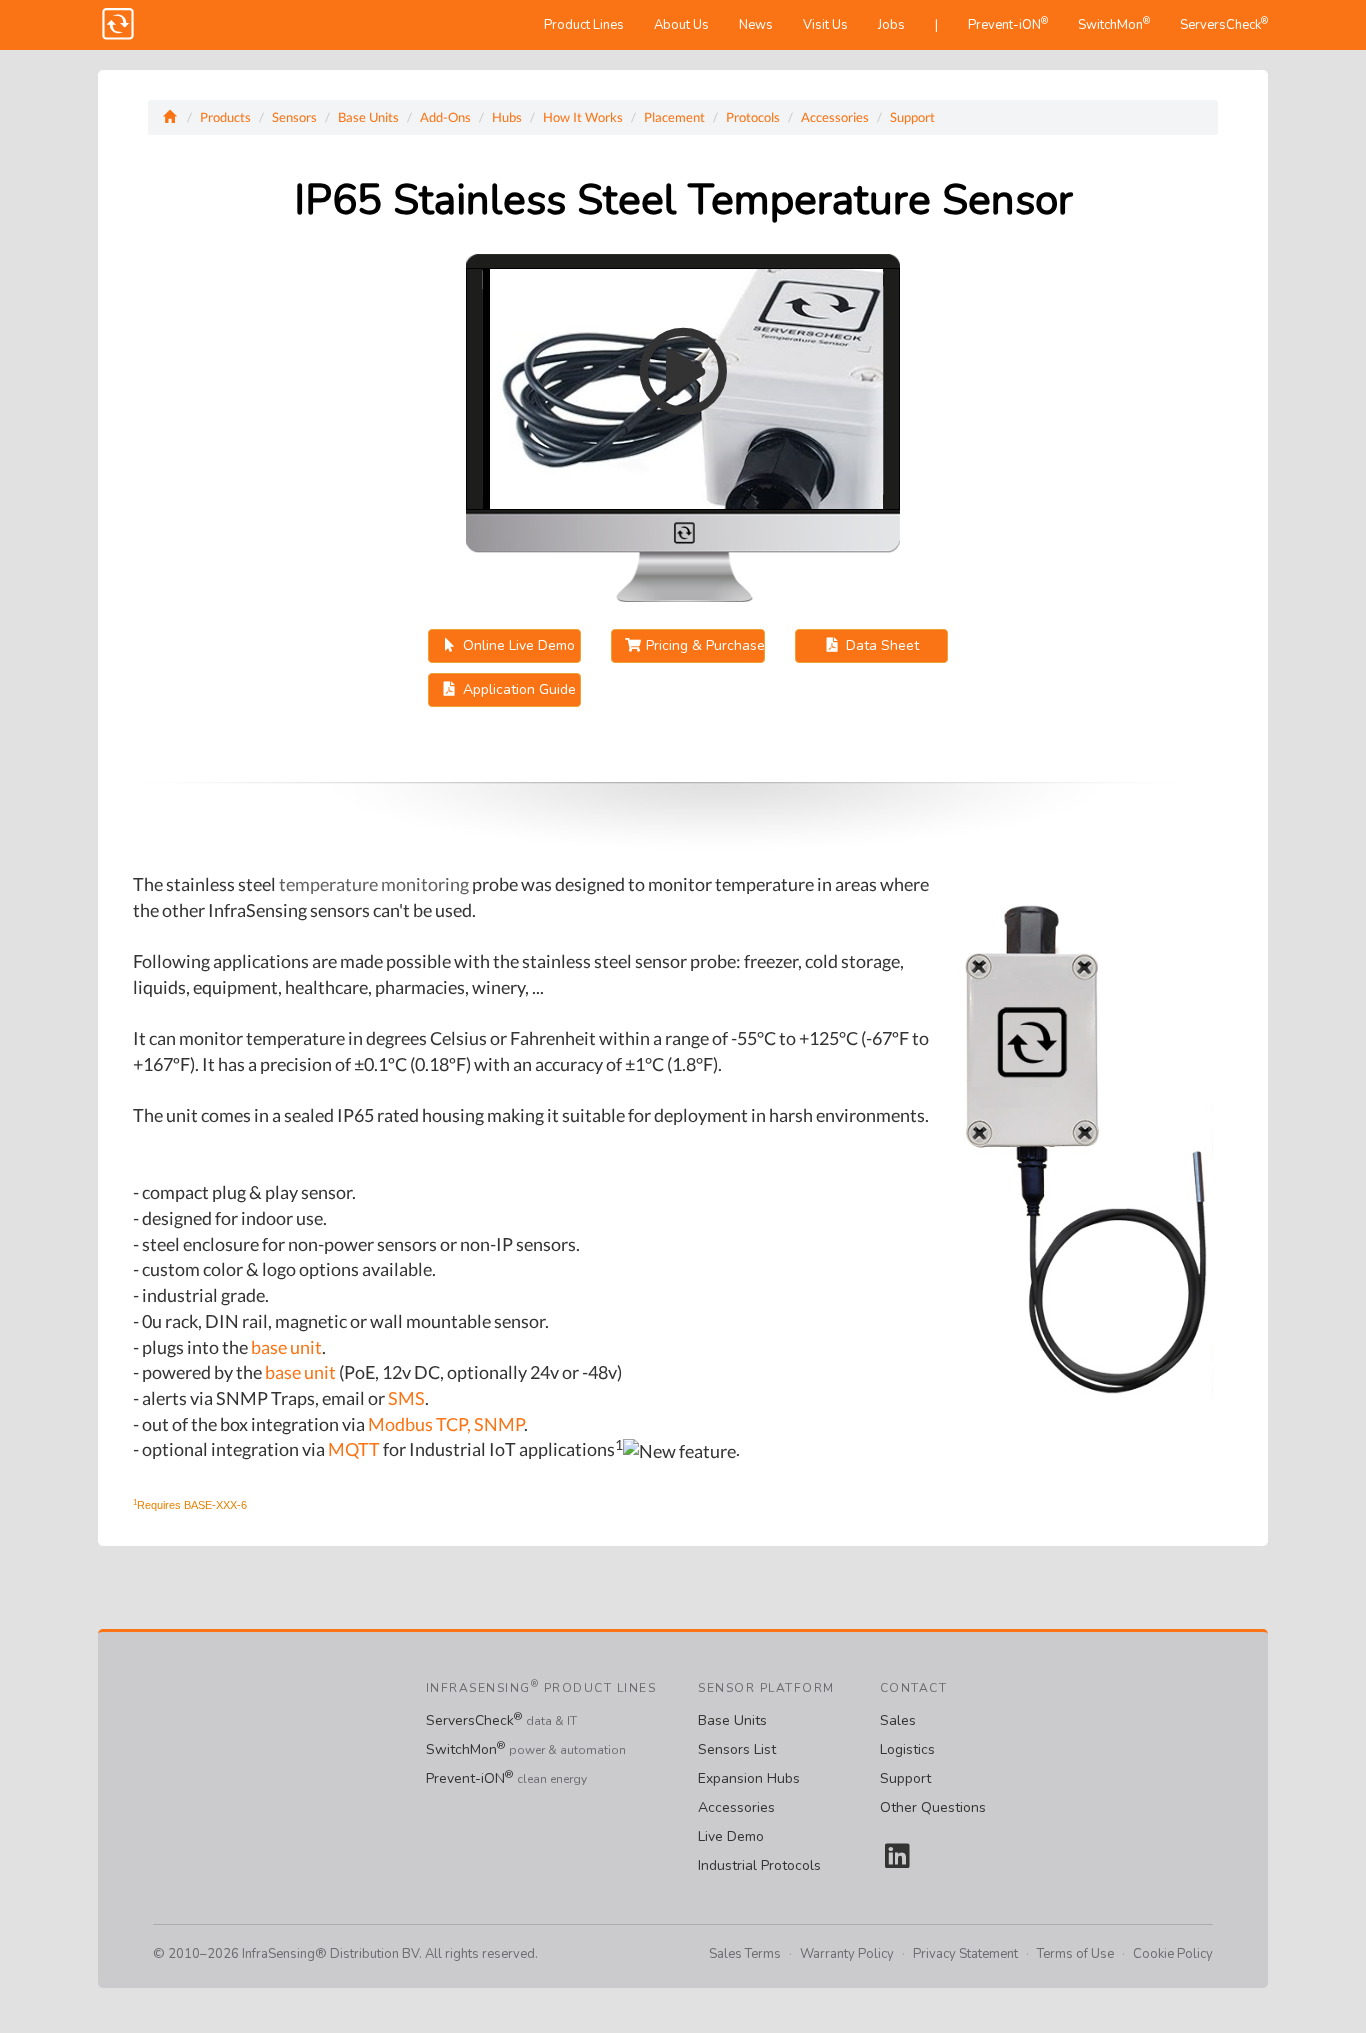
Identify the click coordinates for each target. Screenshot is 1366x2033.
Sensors (294, 117)
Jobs (891, 25)
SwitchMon (1114, 24)
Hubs (507, 117)
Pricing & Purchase (703, 645)
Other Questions (933, 1807)
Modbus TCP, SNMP (446, 1424)
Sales (898, 1720)
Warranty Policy (847, 1954)
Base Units (368, 117)
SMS (406, 1398)
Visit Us (825, 25)
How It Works (583, 117)
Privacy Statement (965, 1954)
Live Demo (731, 1836)
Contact (914, 1688)
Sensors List (737, 1749)
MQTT (354, 1449)
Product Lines (584, 25)
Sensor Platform (766, 1688)
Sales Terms (745, 1954)
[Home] (171, 117)
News (756, 25)
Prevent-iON (1008, 24)
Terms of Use (1075, 1954)
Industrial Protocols (759, 1865)
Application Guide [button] (517, 689)
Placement (674, 117)
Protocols (753, 117)
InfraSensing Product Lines (541, 1688)
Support (912, 117)
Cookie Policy (1173, 1954)
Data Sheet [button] (880, 645)
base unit (286, 1347)
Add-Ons (445, 117)
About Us (681, 25)
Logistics (907, 1749)
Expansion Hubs (749, 1778)
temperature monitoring (374, 884)
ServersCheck (1224, 24)
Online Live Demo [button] (517, 645)
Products (225, 117)
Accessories (835, 117)
